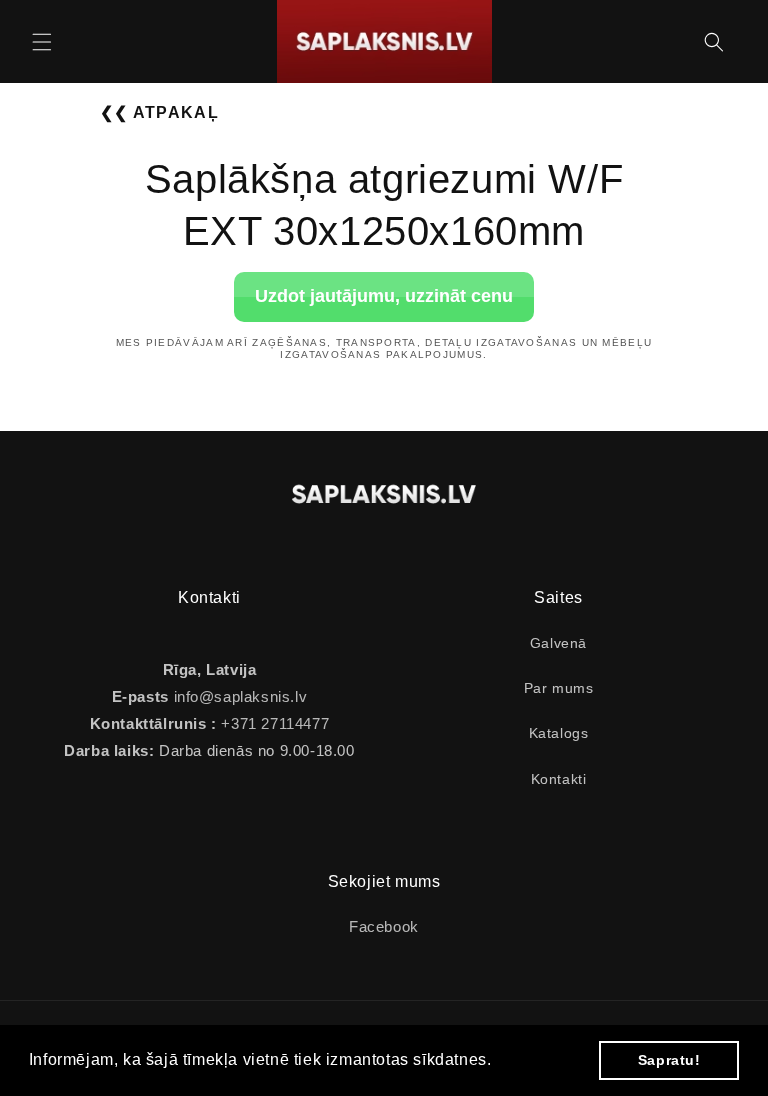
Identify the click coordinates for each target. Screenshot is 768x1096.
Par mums (559, 688)
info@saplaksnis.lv (241, 696)
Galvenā (558, 643)
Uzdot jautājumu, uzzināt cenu (384, 296)
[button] (42, 42)
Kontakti (559, 779)
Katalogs (559, 733)
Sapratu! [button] (669, 1060)
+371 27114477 (273, 723)
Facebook (384, 926)
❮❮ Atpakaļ (159, 112)
